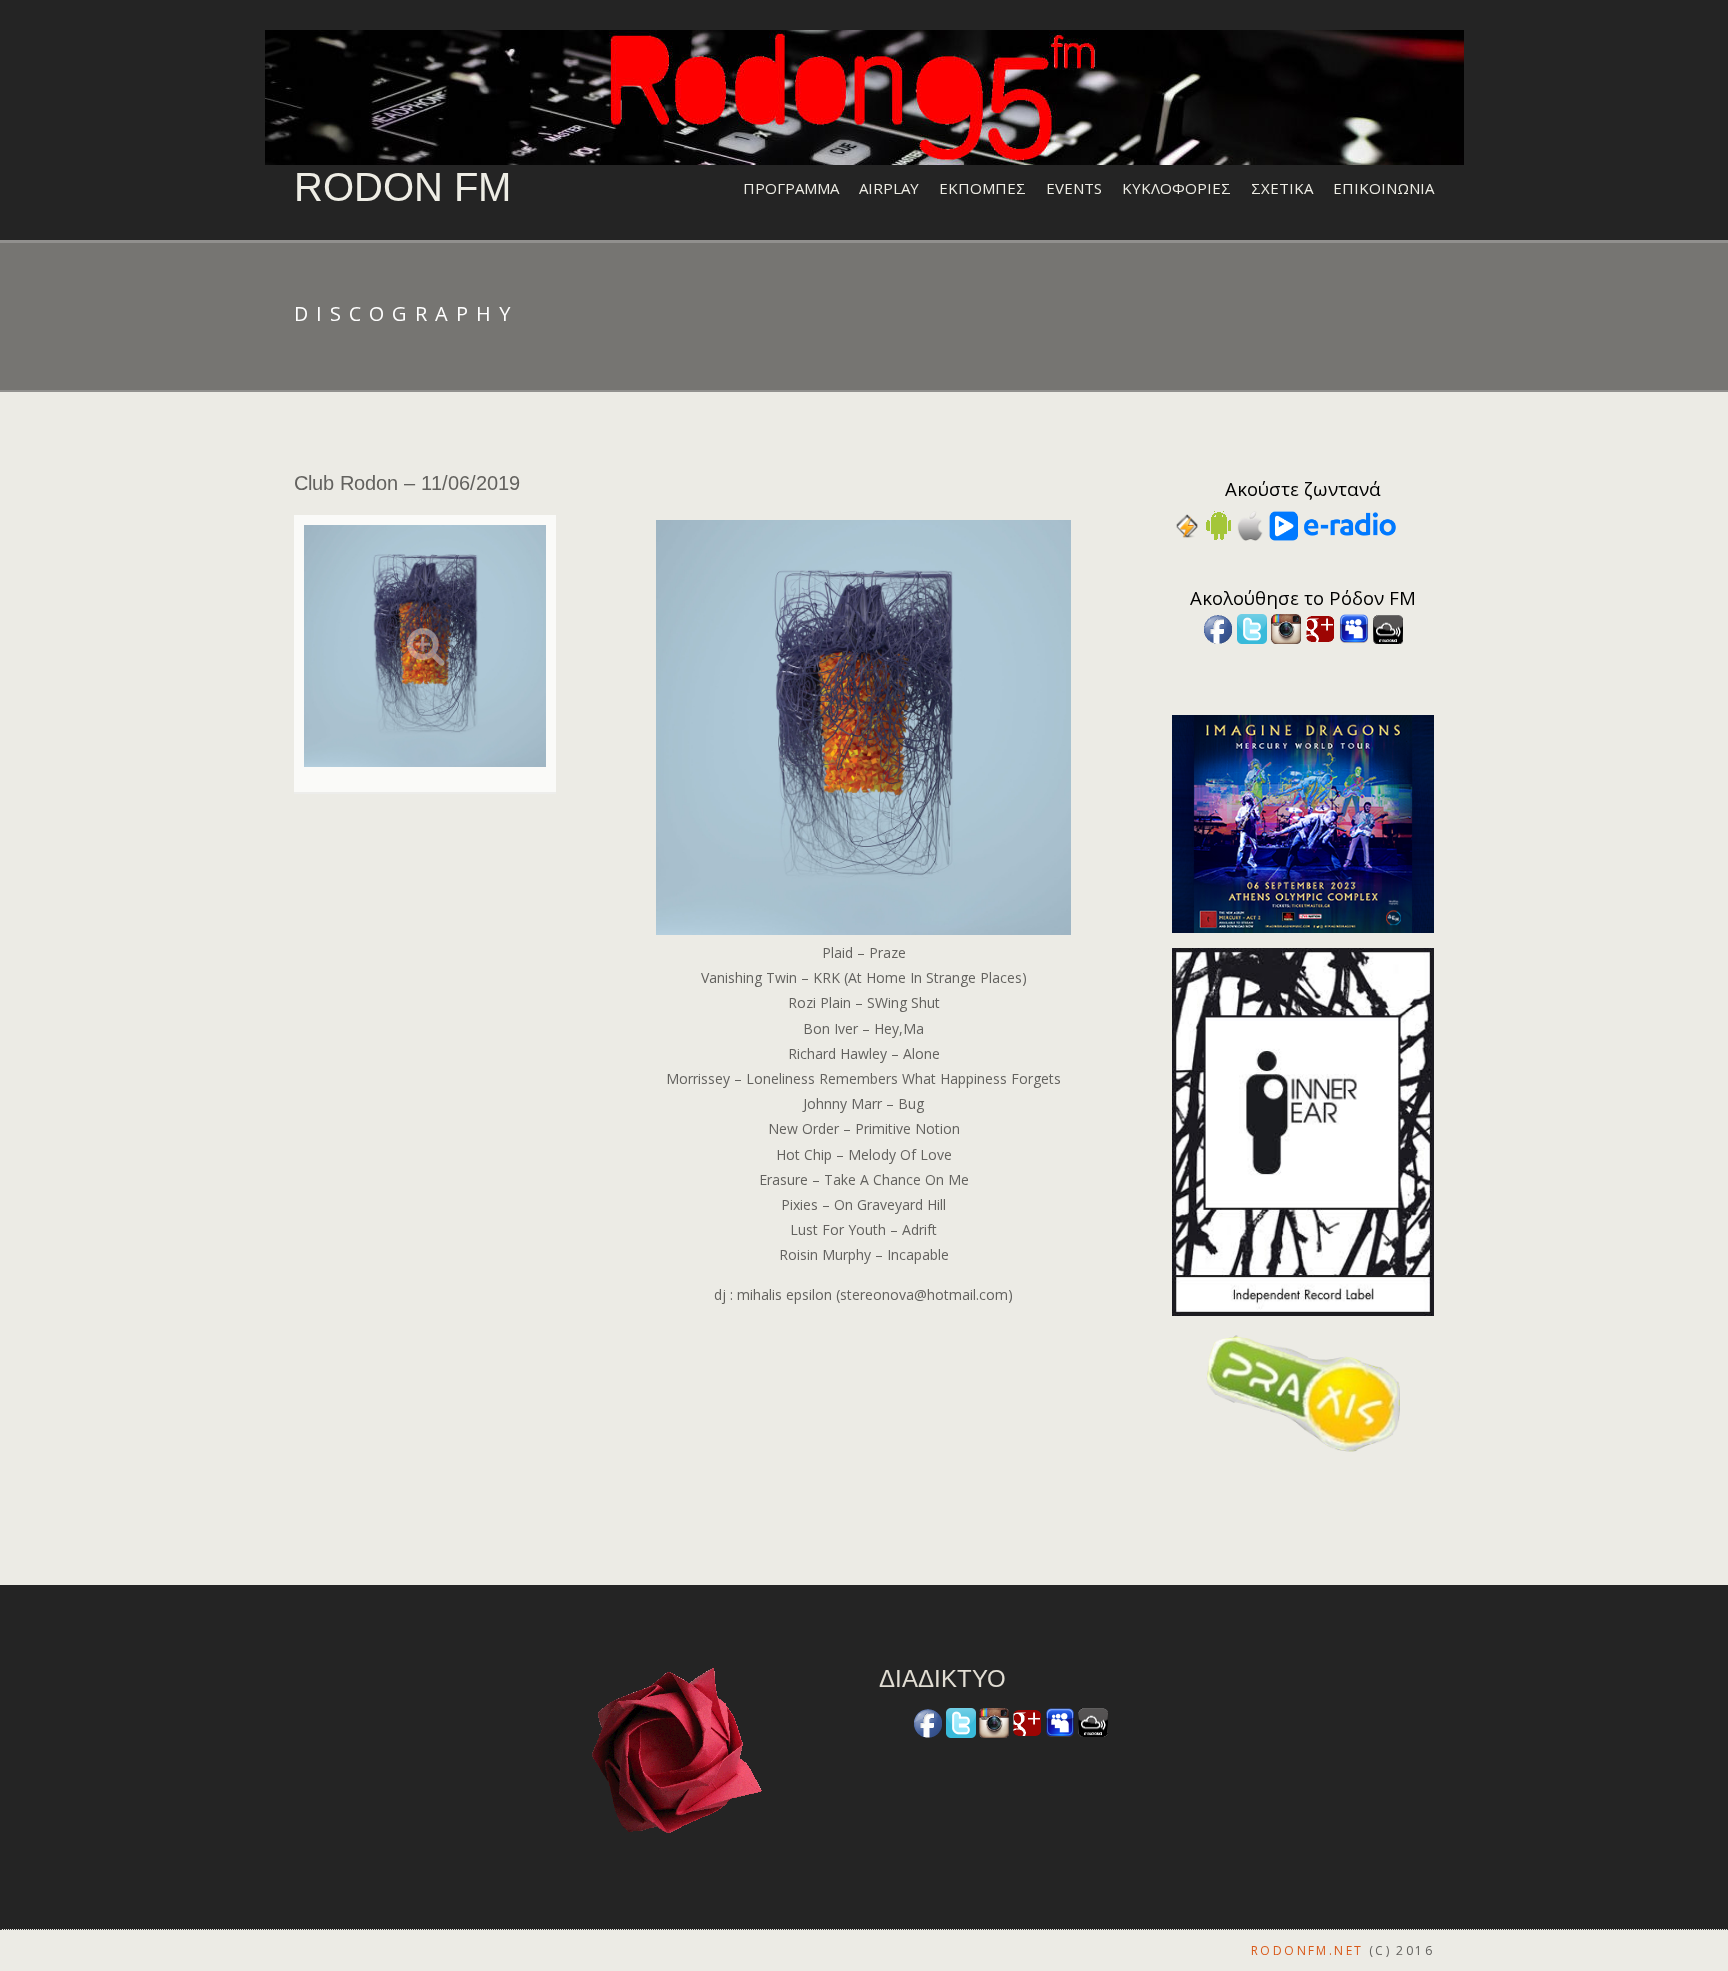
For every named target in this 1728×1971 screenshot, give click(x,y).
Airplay (889, 188)
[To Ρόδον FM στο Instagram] (1286, 627)
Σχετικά (1282, 188)
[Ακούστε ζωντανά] (1218, 524)
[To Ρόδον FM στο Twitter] (1252, 627)
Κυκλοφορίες (1176, 188)
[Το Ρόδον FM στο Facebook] (1218, 627)
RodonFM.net (1307, 1950)
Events (1074, 188)
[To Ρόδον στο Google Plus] (1320, 627)
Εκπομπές (982, 188)
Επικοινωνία (1383, 188)
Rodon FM (402, 187)
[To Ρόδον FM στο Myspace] (1354, 627)
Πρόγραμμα (791, 188)
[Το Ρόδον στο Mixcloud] (1388, 627)
